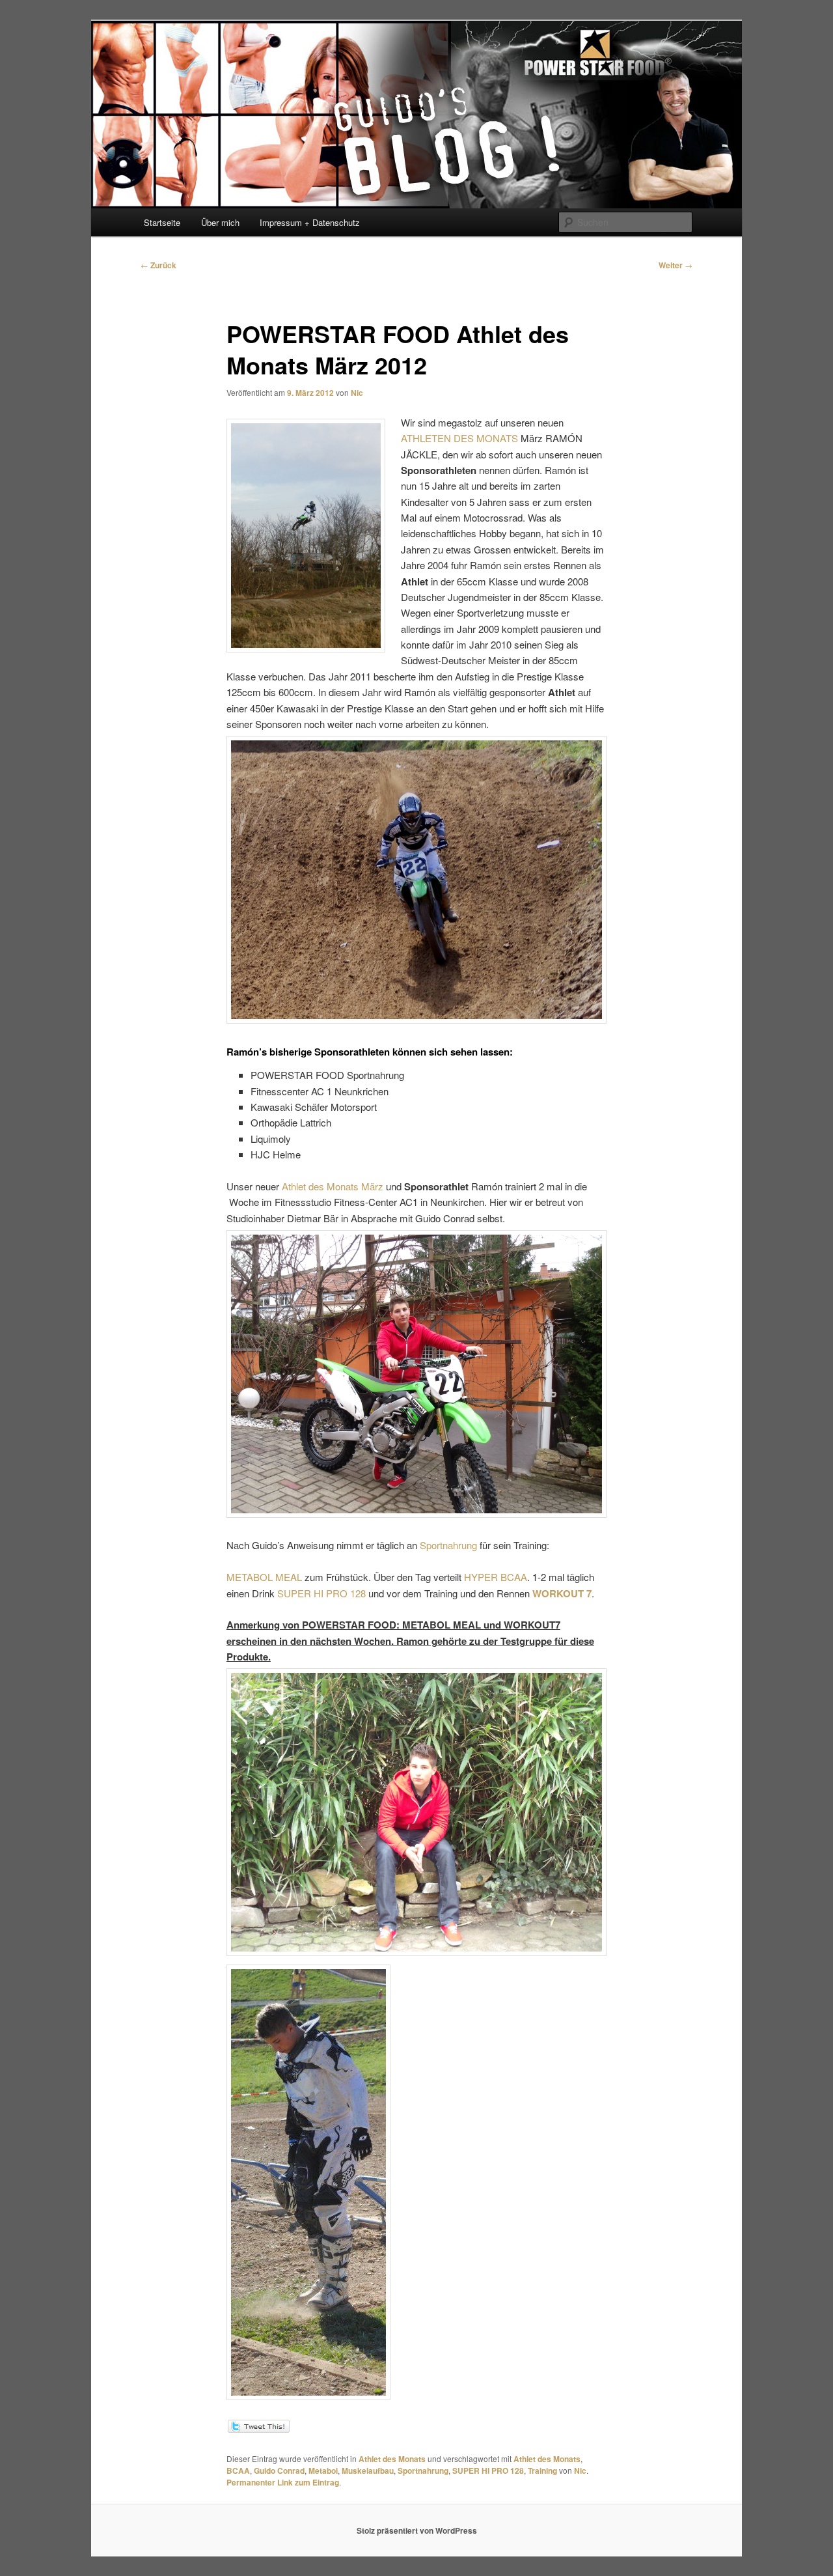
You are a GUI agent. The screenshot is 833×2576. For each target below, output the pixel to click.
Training (542, 2471)
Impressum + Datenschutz (310, 222)
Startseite (162, 222)
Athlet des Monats (392, 2459)
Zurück (158, 265)
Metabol (323, 2471)
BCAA (238, 2471)
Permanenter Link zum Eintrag (283, 2482)
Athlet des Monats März (333, 1186)
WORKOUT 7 (562, 1593)
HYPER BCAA (494, 1577)
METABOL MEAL (264, 1577)
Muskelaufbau (368, 2471)
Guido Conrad (279, 2471)
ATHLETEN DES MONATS (461, 438)
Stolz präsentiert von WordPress (417, 2530)
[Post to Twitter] (258, 2429)
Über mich (220, 222)
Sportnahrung (450, 1545)
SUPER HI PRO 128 (321, 1593)
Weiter (676, 265)
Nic (357, 393)
